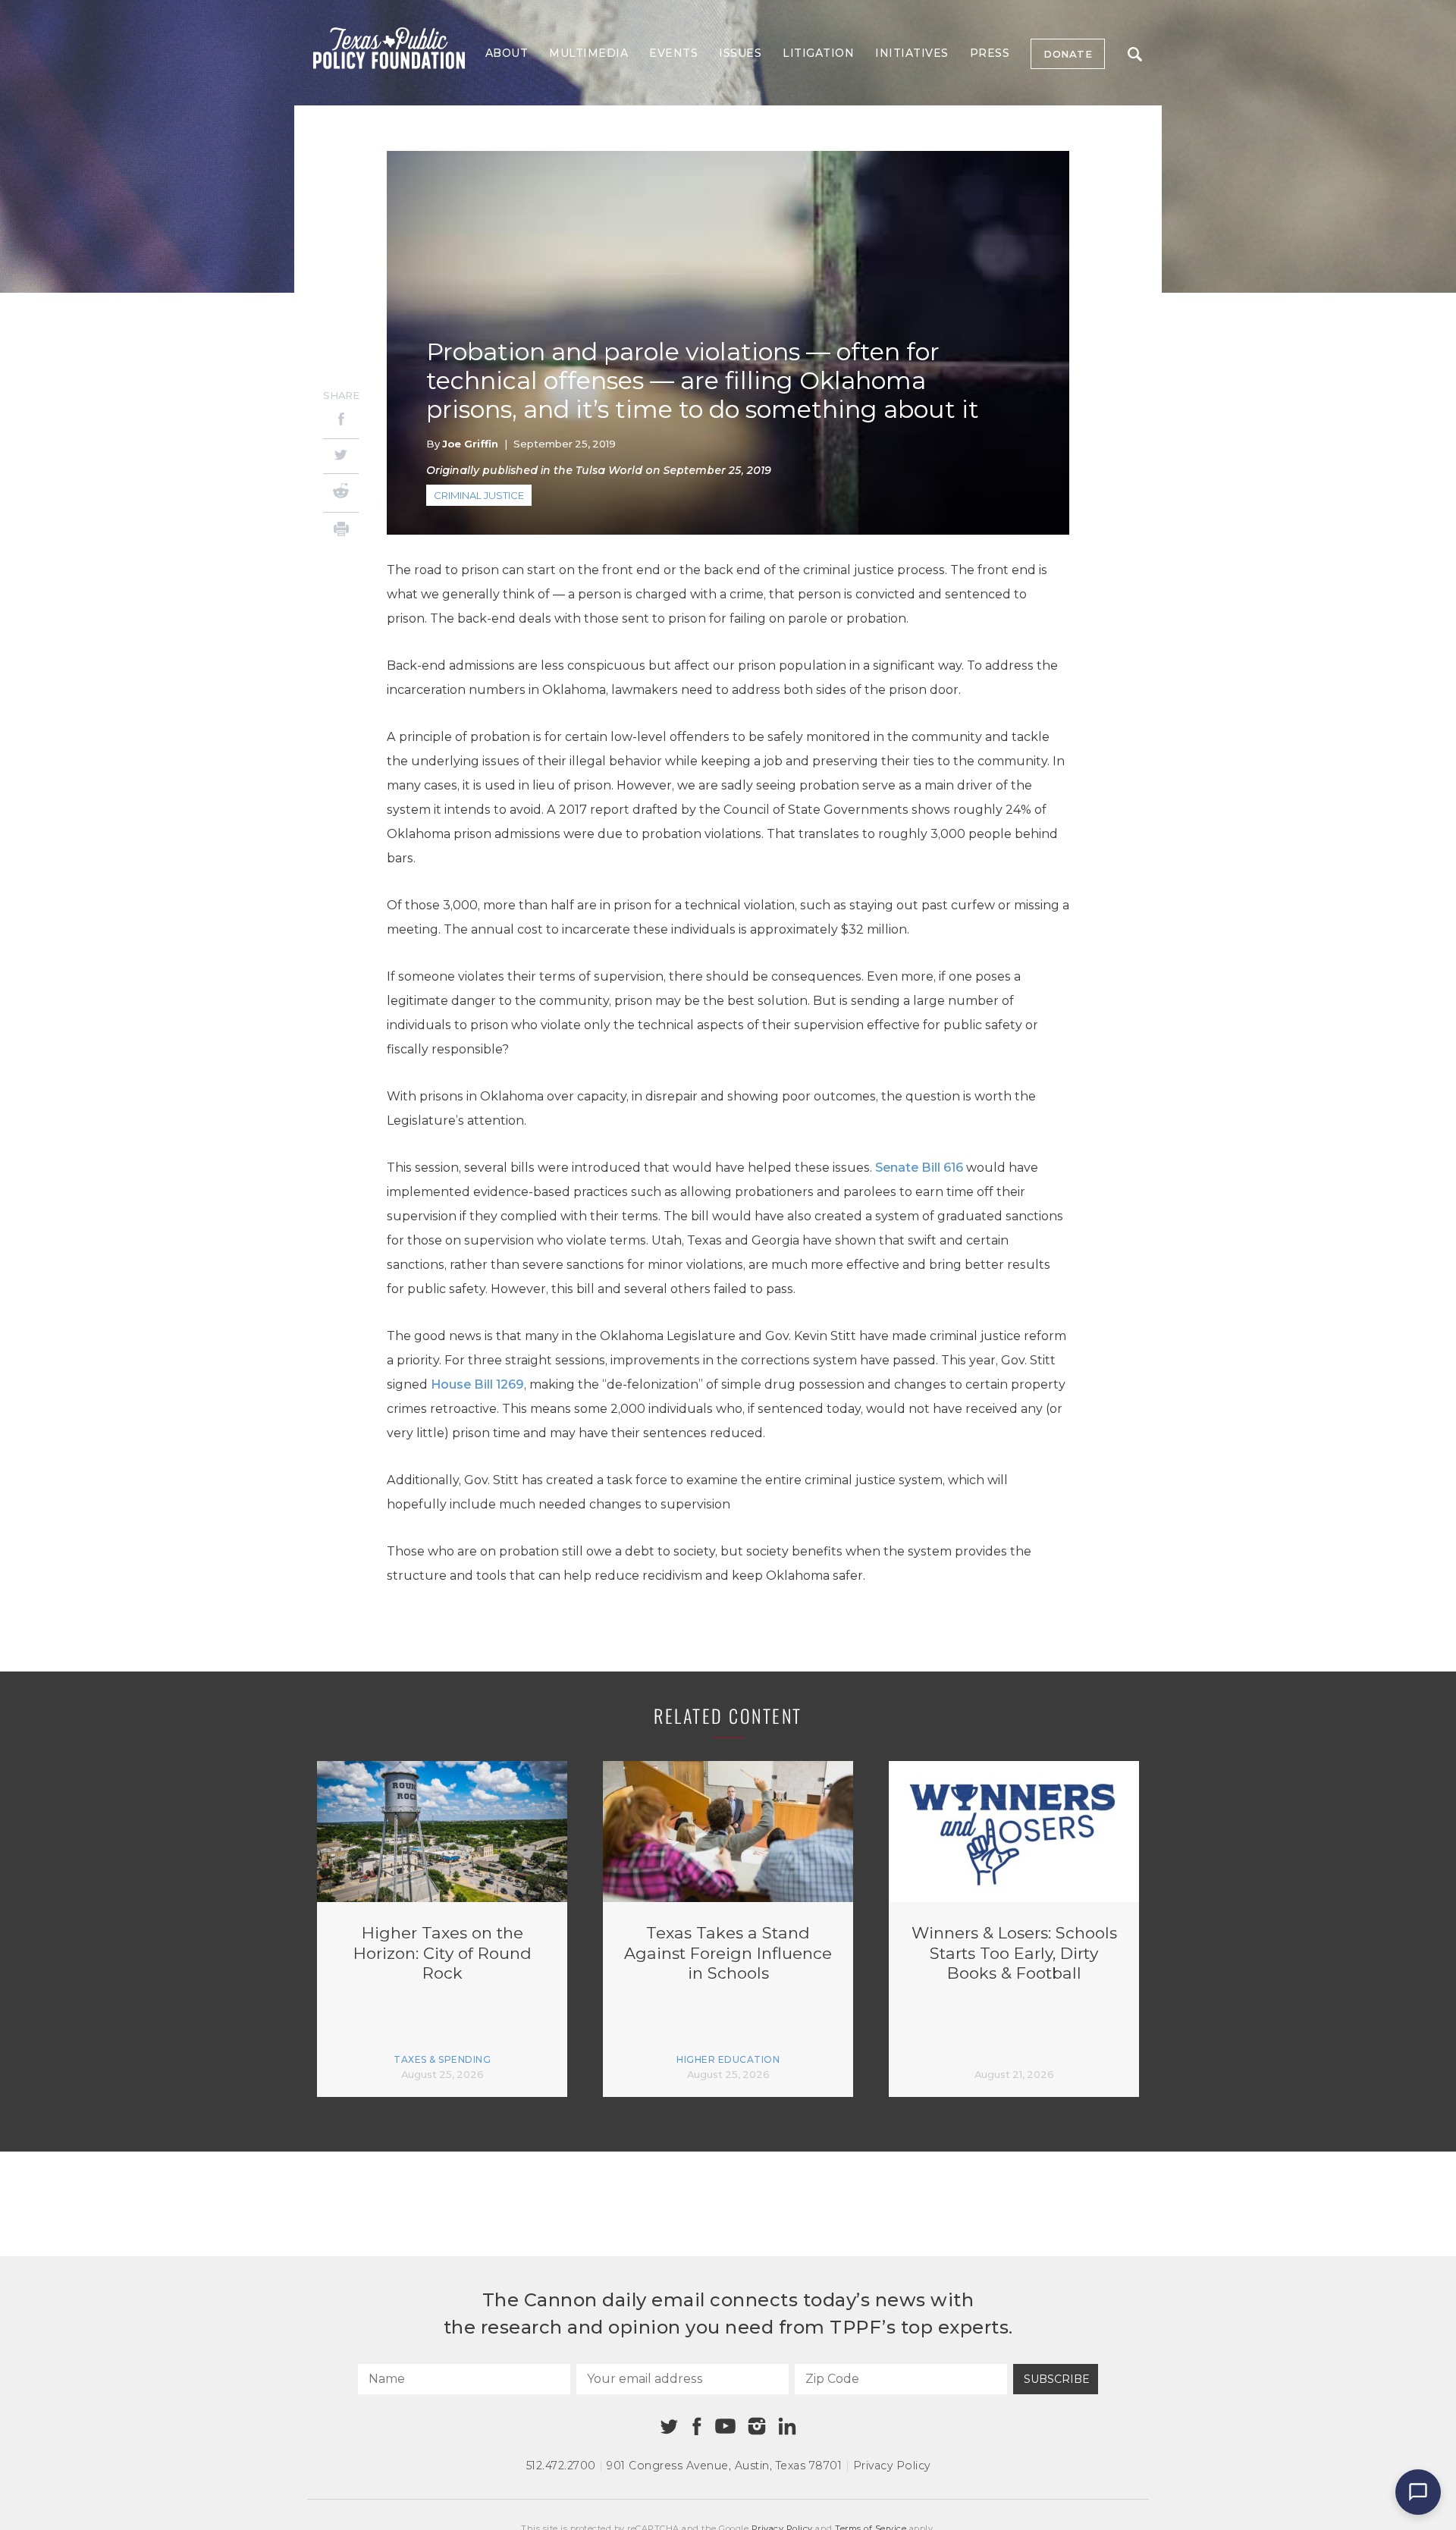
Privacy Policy (892, 2466)
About (507, 53)
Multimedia (588, 53)
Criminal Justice (479, 495)
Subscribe (1057, 2379)
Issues (740, 53)
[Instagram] (757, 2426)
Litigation (818, 53)
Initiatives (912, 53)
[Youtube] (725, 2427)
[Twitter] (341, 456)
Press (990, 53)
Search (1134, 54)
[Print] (341, 531)
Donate (1068, 54)
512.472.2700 (561, 2466)
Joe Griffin (470, 444)
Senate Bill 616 (919, 1168)
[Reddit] (341, 493)
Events (673, 53)
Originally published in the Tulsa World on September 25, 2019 (599, 470)
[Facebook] (341, 421)
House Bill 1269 (477, 1384)
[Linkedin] (787, 2426)
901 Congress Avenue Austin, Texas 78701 (724, 2466)
